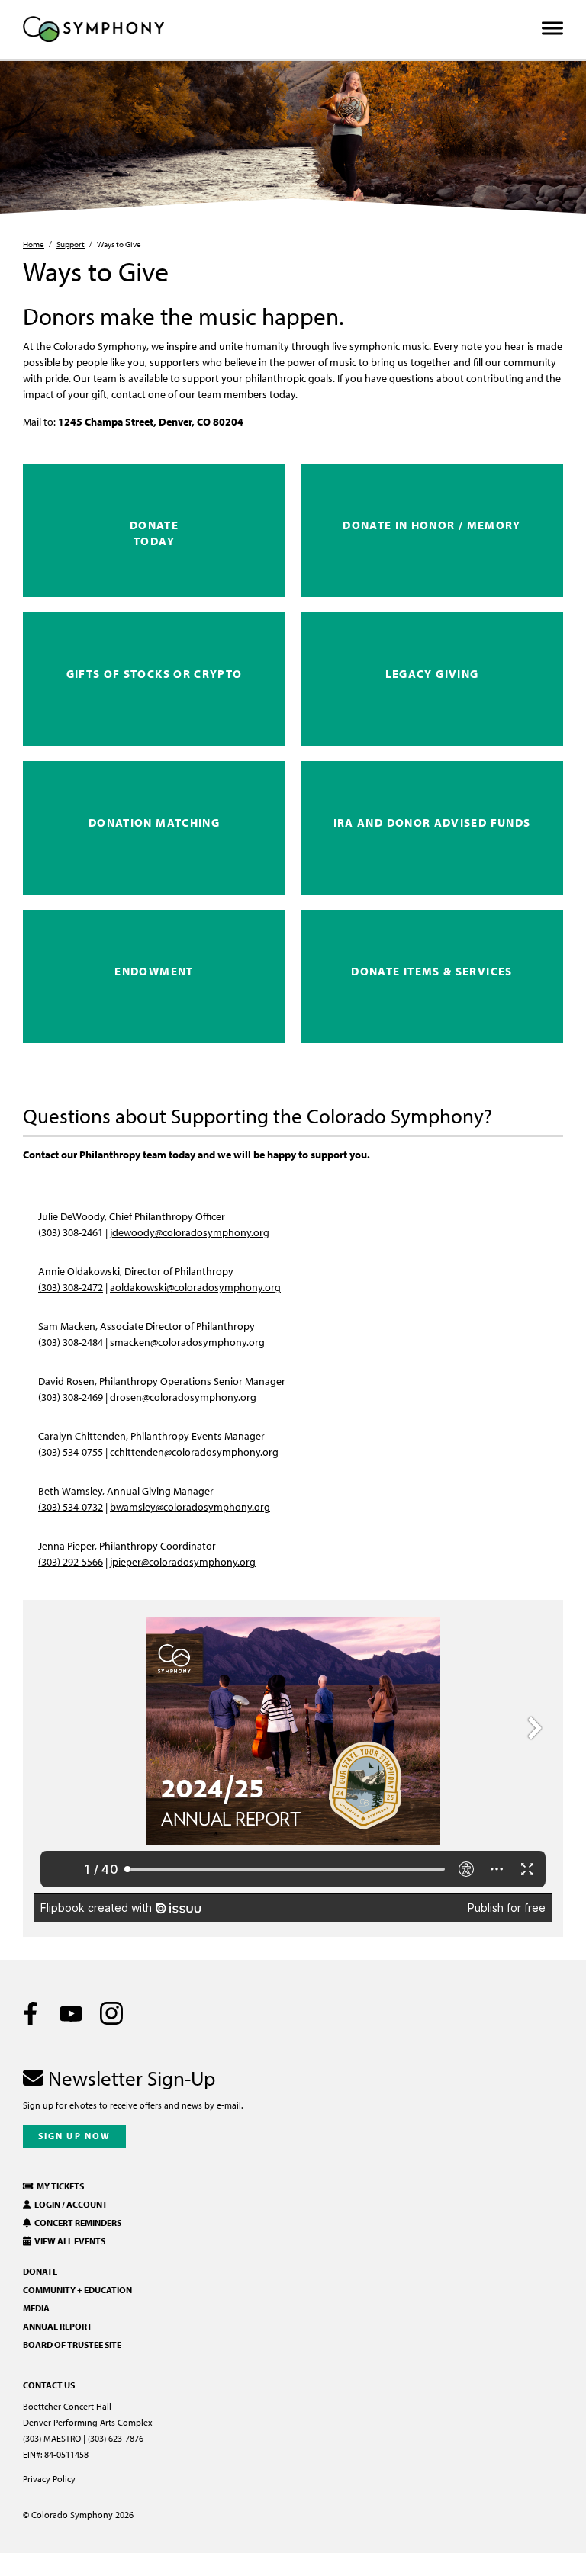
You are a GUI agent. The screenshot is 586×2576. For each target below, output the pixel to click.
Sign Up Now (74, 2136)
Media (36, 2308)
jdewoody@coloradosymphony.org (190, 1232)
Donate (40, 2271)
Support (71, 244)
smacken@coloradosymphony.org (187, 1342)
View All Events (68, 2241)
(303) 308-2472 (71, 1287)
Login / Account (69, 2204)
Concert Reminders (76, 2223)
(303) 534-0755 (71, 1452)
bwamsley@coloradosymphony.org (190, 1506)
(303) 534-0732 (71, 1506)
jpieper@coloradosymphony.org (183, 1561)
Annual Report (58, 2326)
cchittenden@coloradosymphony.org (194, 1452)
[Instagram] (111, 2013)
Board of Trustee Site (72, 2345)
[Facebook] (31, 2013)
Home (34, 244)
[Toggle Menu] (552, 29)
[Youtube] (71, 2013)
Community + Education (77, 2290)
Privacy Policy (49, 2479)
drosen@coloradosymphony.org (183, 1397)
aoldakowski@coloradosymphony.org (195, 1287)
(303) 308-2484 (71, 1342)
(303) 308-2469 (71, 1397)
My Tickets (59, 2186)
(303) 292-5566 (71, 1561)
